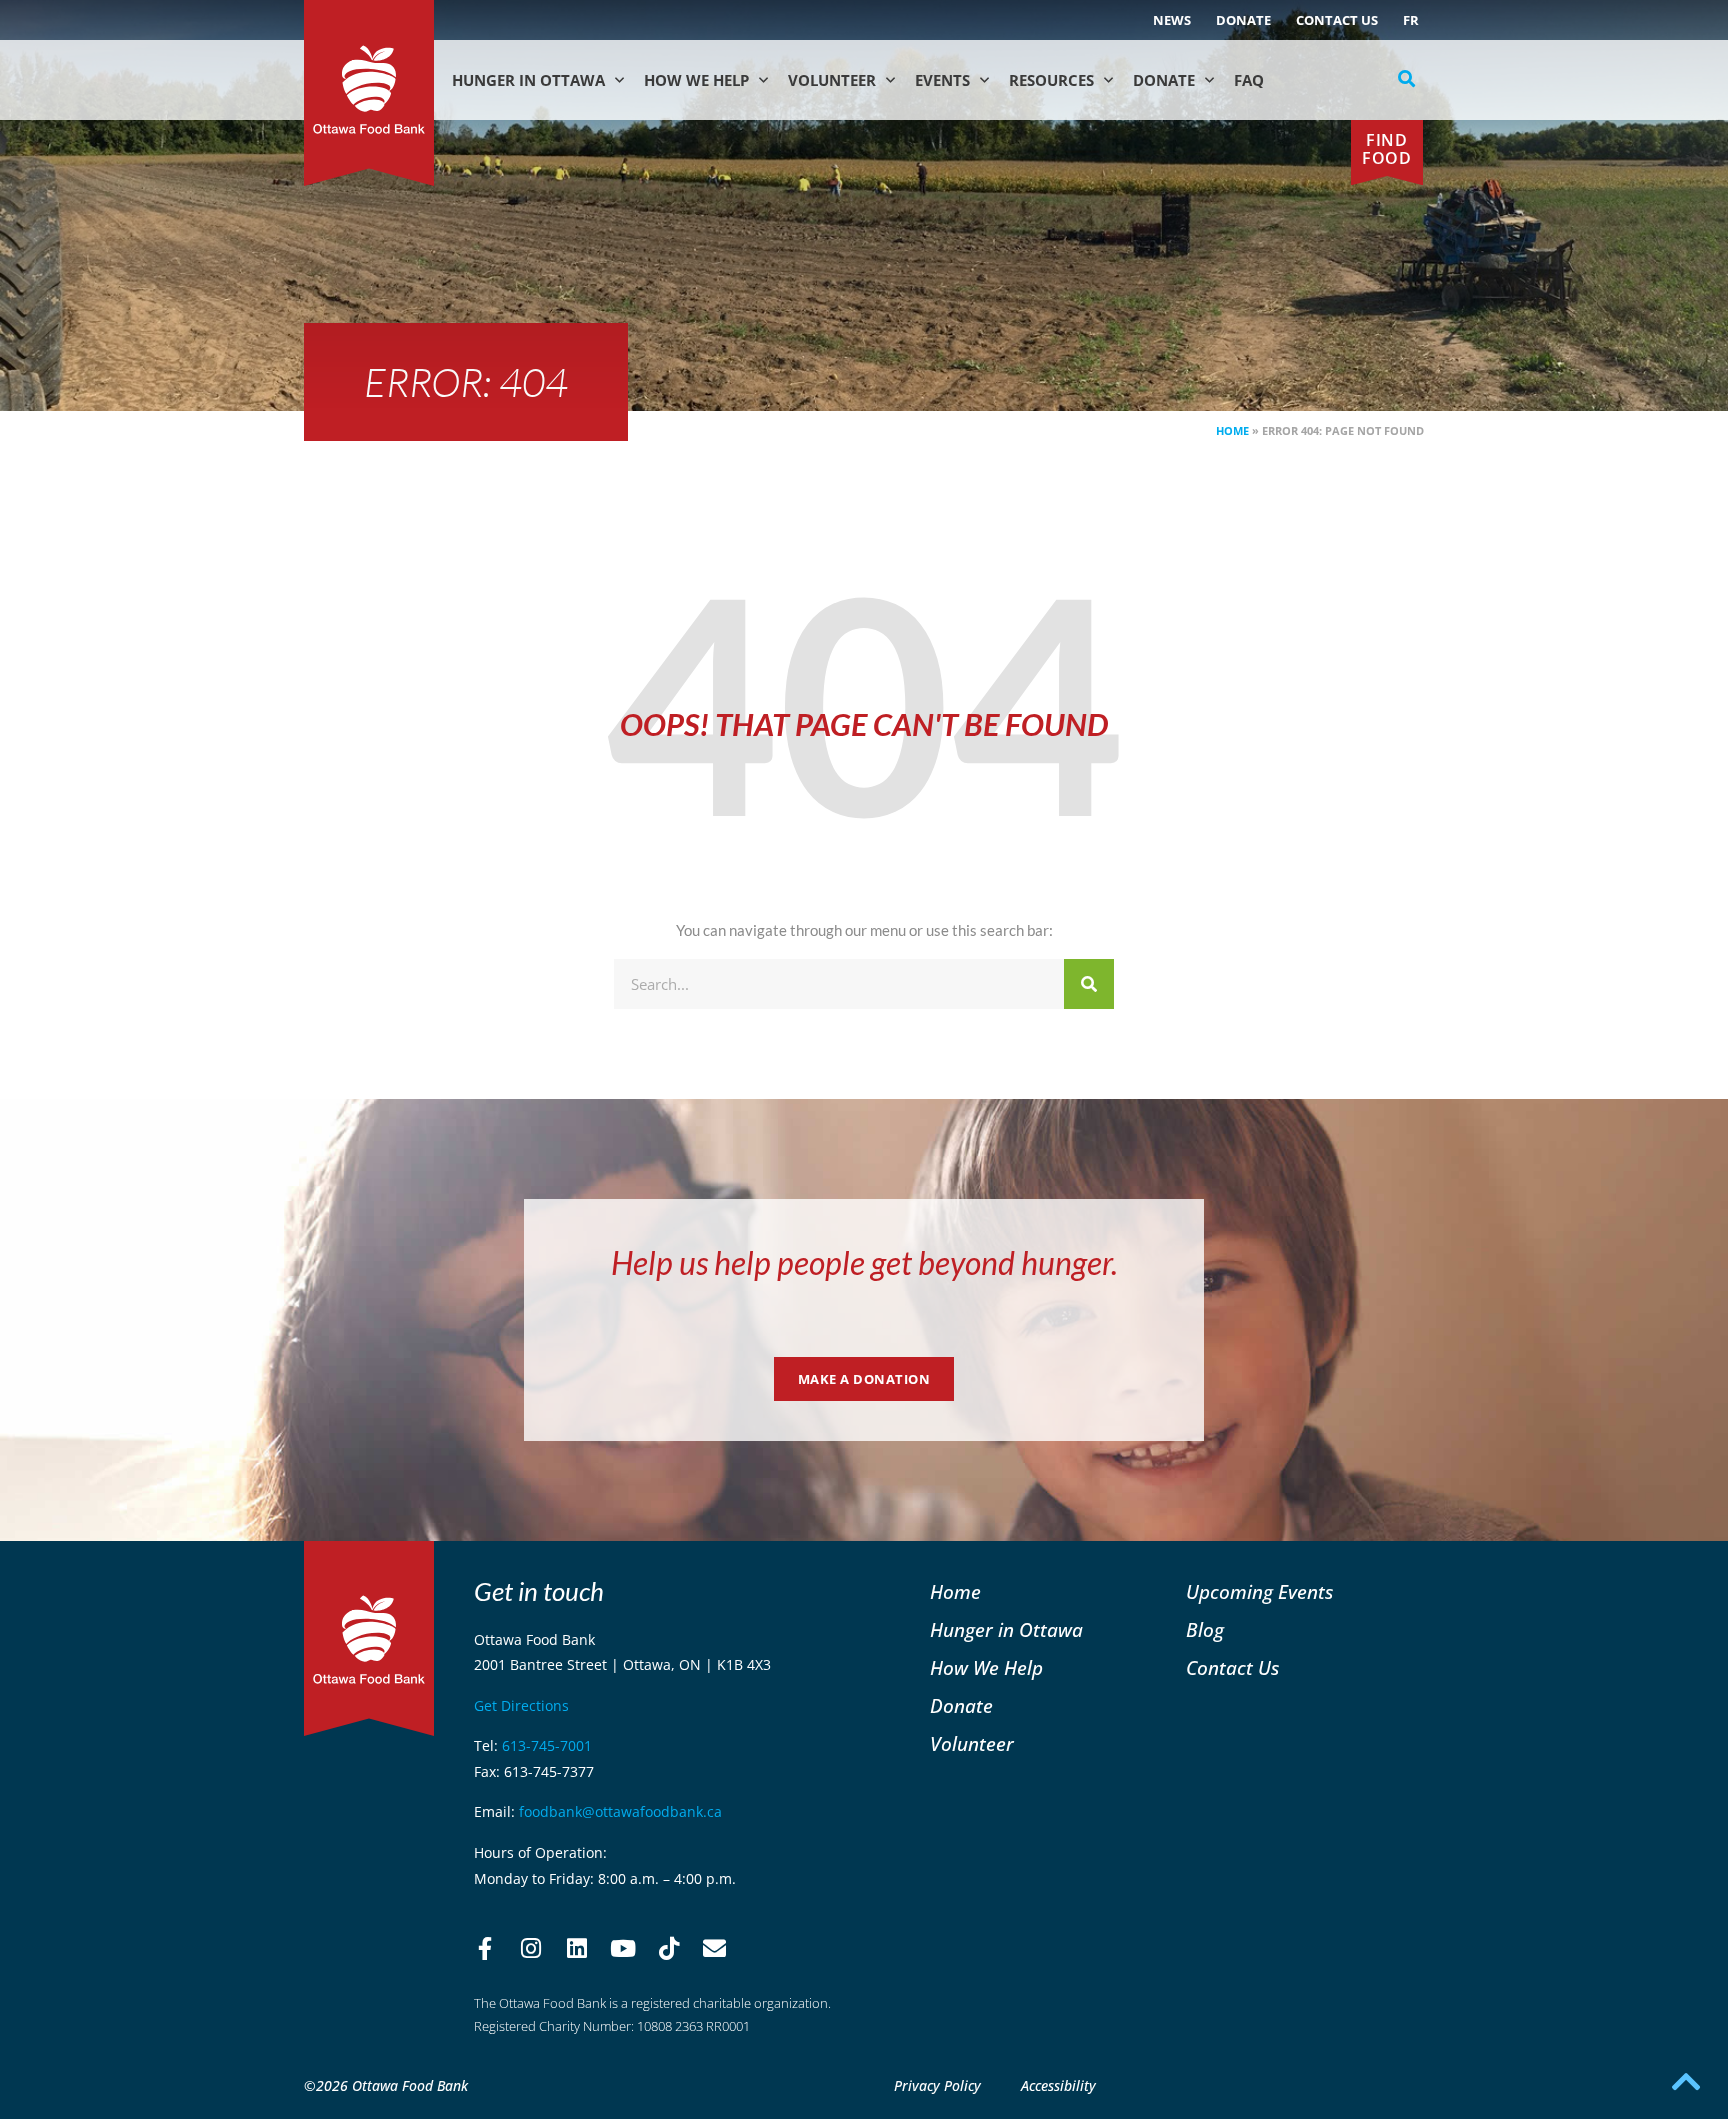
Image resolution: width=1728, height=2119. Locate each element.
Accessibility (1058, 2085)
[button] (1407, 79)
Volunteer (832, 80)
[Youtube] (623, 1949)
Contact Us (1337, 20)
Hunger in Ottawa (528, 80)
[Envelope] (715, 1949)
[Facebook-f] (485, 1949)
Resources (1051, 80)
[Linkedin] (577, 1949)
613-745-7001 (547, 1745)
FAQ (1249, 80)
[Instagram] (531, 1949)
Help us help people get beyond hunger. (864, 1262)
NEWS (1172, 20)
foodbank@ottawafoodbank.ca (620, 1811)
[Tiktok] (669, 1949)
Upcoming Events (1259, 1591)
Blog (1205, 1629)
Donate (1243, 20)
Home (1232, 430)
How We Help (696, 80)
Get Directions (521, 1705)
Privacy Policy (937, 2085)
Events (942, 80)
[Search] (1089, 984)
